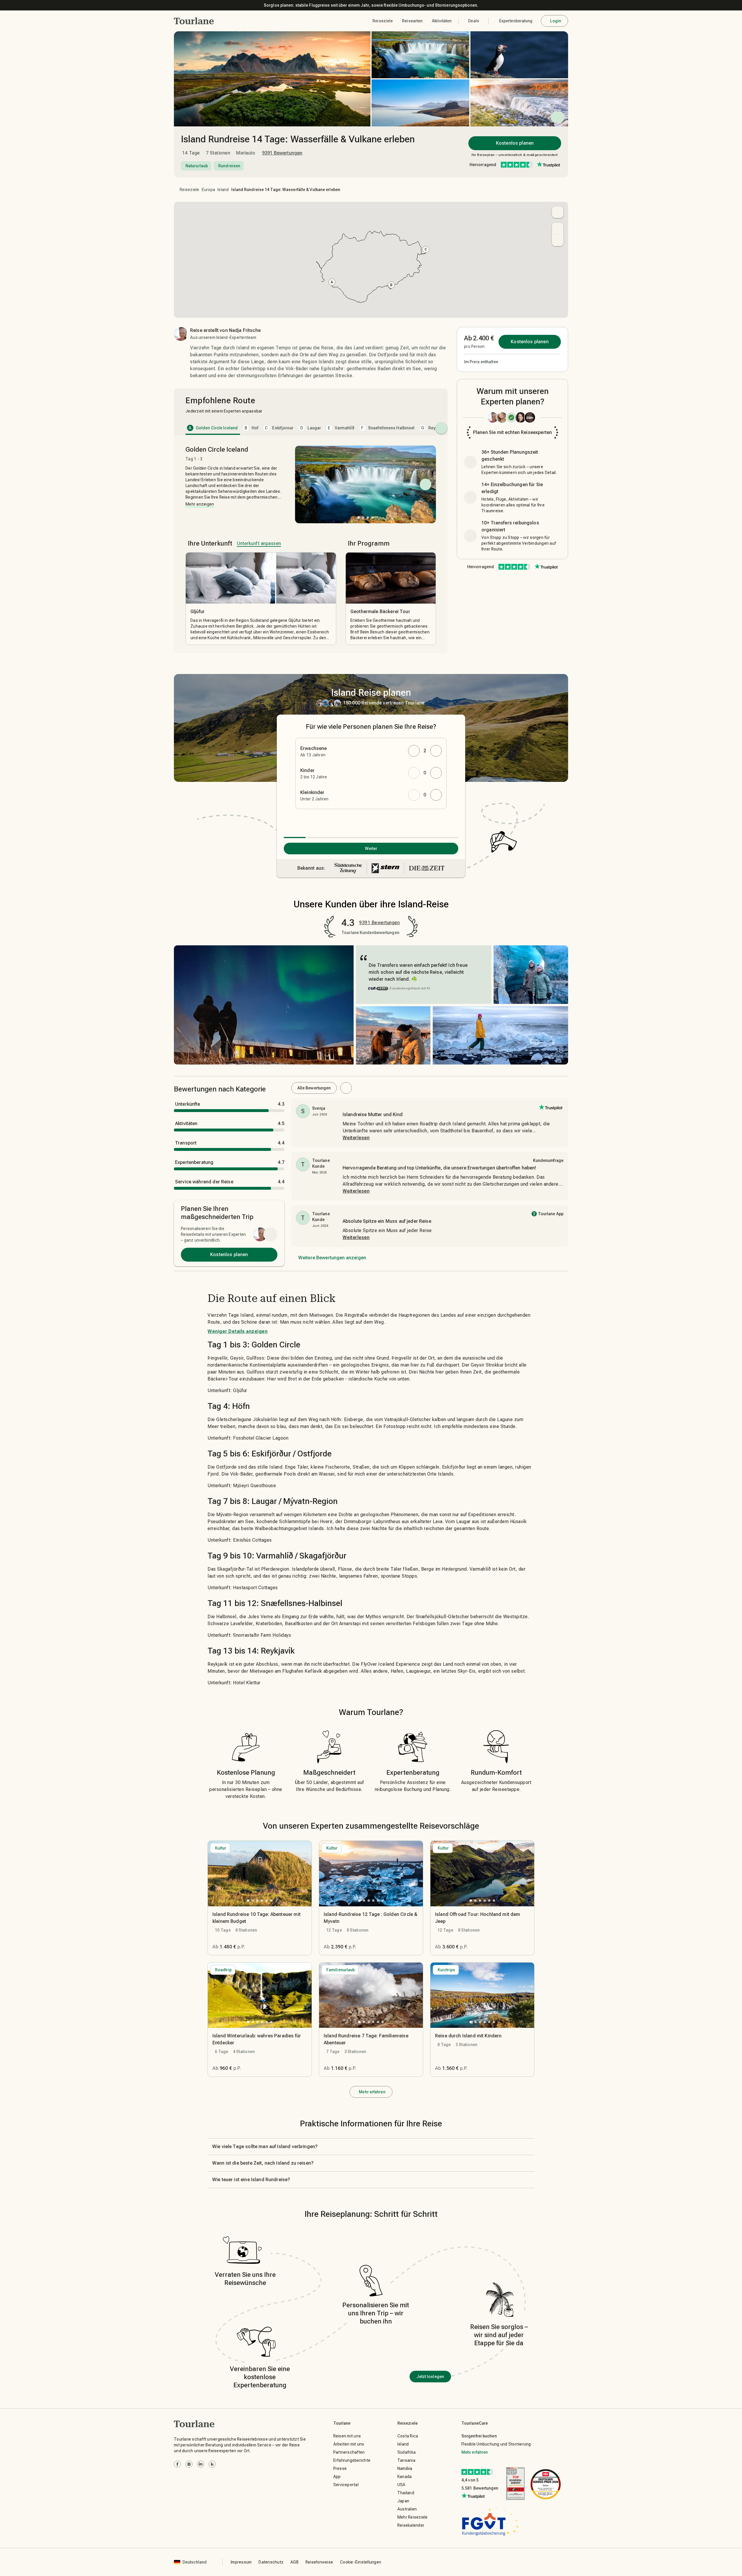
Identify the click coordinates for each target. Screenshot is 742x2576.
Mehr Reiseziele (413, 2517)
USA (401, 2485)
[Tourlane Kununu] (212, 2464)
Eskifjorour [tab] (279, 428)
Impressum (241, 2562)
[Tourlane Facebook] (177, 2464)
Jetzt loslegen (430, 2377)
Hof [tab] (252, 428)
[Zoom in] (558, 228)
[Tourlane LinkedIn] (201, 2464)
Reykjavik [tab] (434, 428)
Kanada (405, 2477)
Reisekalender (411, 2525)
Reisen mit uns (347, 2436)
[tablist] (311, 428)
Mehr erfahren (372, 2092)
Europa (209, 190)
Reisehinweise (319, 2562)
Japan (403, 2501)
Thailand (406, 2493)
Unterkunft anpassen (259, 543)
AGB (294, 2562)
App (337, 2477)
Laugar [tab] (311, 428)
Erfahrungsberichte (352, 2460)
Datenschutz (271, 2562)
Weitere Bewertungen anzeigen (332, 1258)
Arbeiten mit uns (349, 2444)
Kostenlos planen (515, 143)
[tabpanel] (311, 545)
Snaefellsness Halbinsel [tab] (388, 428)
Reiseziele (190, 190)
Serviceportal (346, 2485)
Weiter (371, 849)
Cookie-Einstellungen (361, 2562)
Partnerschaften (349, 2452)
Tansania (406, 2460)
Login (556, 21)
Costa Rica (408, 2436)
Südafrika (407, 2452)
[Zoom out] (558, 240)
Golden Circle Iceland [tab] (213, 428)
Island (223, 190)
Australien (407, 2509)
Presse (340, 2468)
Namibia (405, 2468)
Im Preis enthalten (481, 362)
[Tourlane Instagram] (189, 2464)
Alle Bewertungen (314, 1088)
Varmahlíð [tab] (341, 428)
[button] (194, 21)
